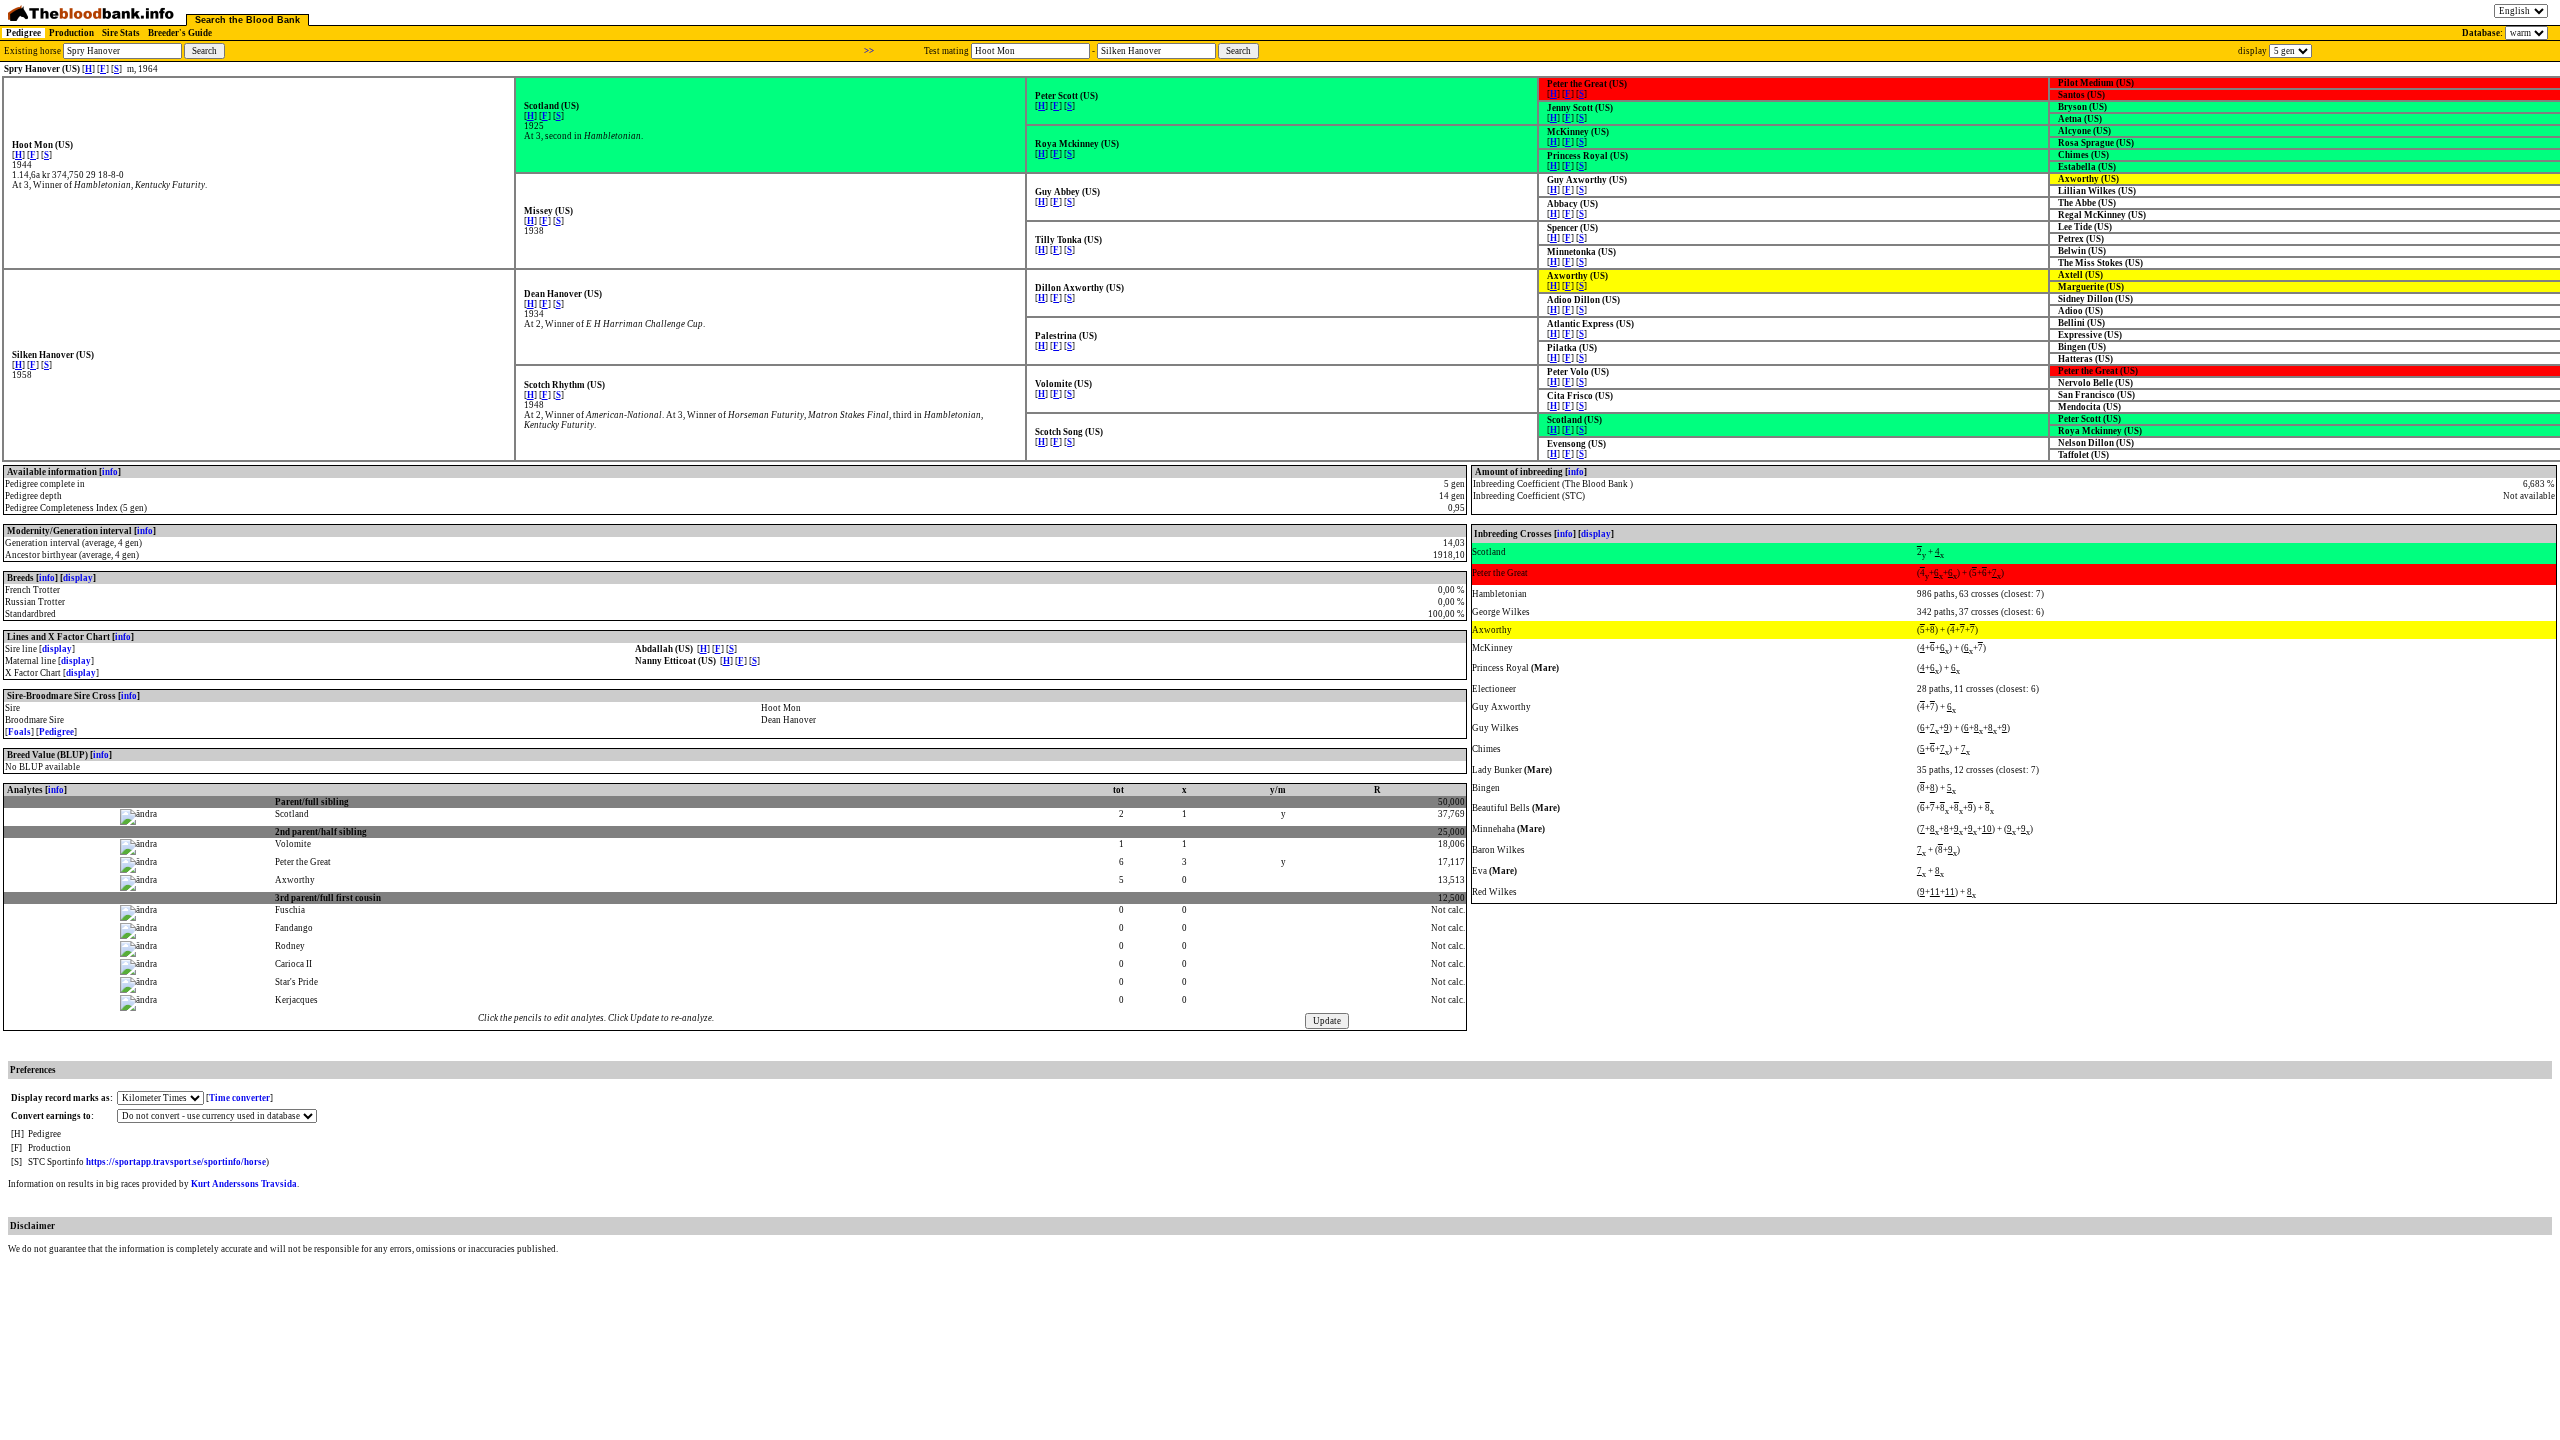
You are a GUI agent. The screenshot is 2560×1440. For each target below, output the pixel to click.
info (110, 472)
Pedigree (23, 33)
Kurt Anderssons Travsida (244, 1184)
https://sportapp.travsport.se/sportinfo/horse (176, 1162)
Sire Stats (121, 33)
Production (71, 33)
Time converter (239, 1098)
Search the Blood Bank (247, 20)
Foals (19, 732)
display (78, 578)
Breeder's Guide (180, 33)
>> (869, 51)
